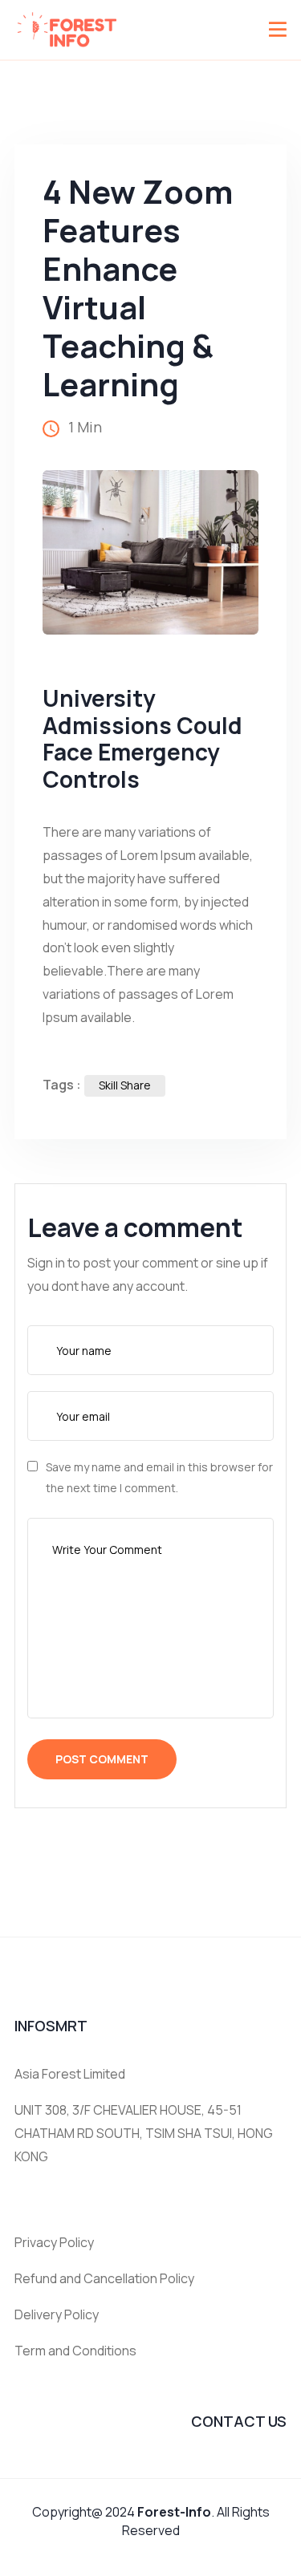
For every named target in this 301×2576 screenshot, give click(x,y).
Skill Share (125, 1085)
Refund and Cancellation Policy (104, 2278)
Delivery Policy (57, 2314)
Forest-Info (174, 2512)
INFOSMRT (51, 2026)
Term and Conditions (75, 2351)
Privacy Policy (54, 2242)
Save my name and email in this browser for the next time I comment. (159, 1477)
